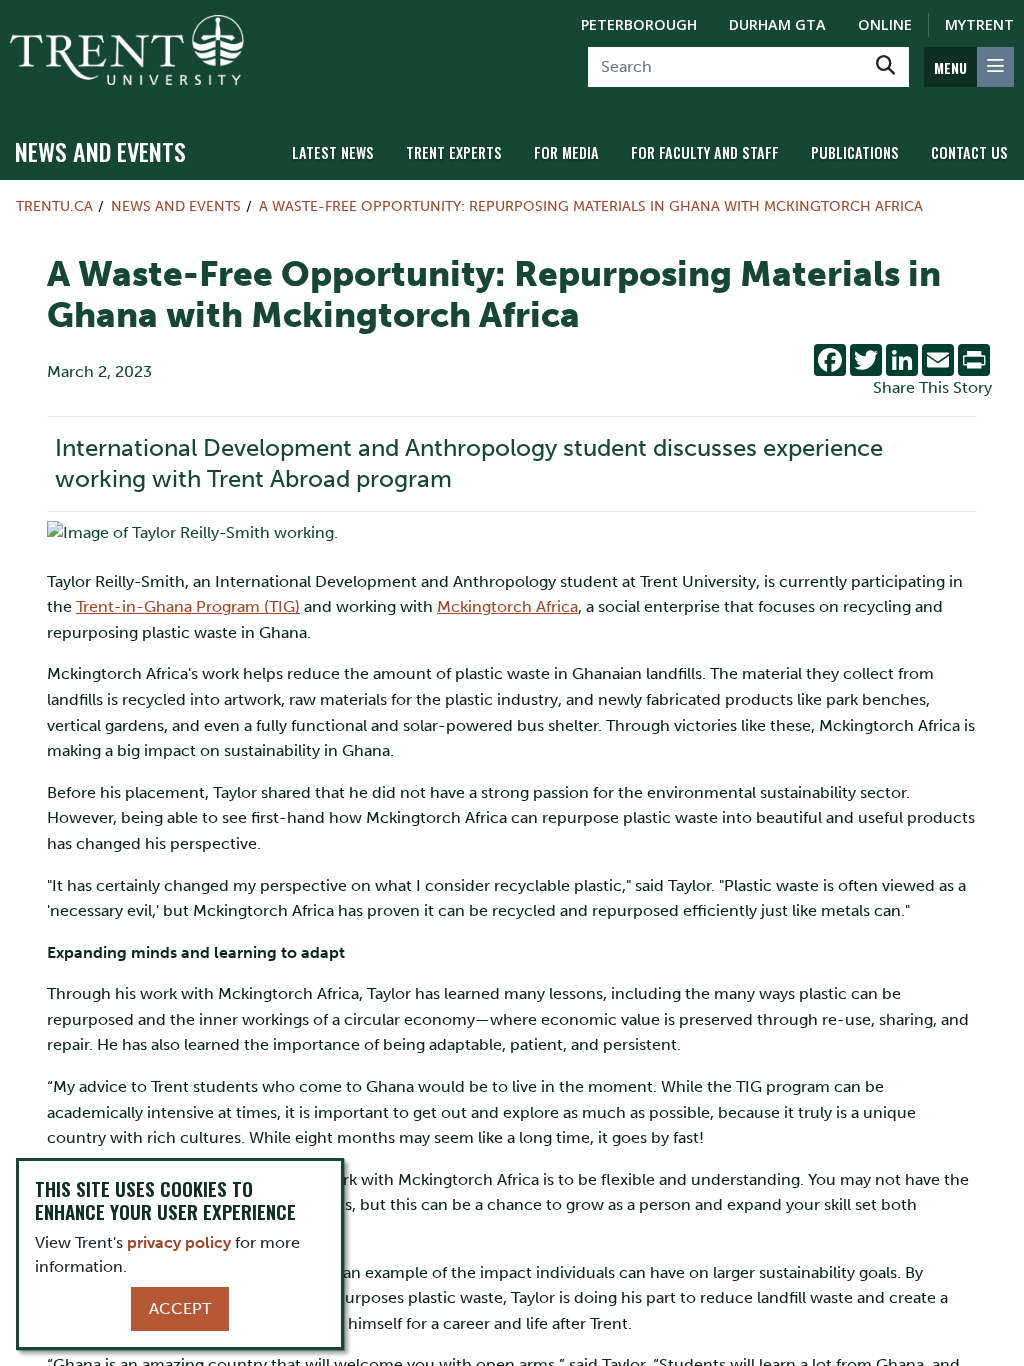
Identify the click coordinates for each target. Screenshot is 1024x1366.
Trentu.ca (54, 206)
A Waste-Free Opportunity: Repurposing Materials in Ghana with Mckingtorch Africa (591, 206)
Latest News (333, 152)
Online (885, 24)
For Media (566, 152)
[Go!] (885, 67)
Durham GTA (777, 24)
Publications (855, 152)
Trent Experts (454, 152)
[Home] (127, 50)
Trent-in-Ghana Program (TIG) (188, 606)
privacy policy (179, 1242)
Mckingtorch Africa (507, 606)
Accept (180, 1308)
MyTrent (979, 24)
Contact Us (969, 152)
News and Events (100, 151)
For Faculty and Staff (705, 152)
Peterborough (639, 24)
